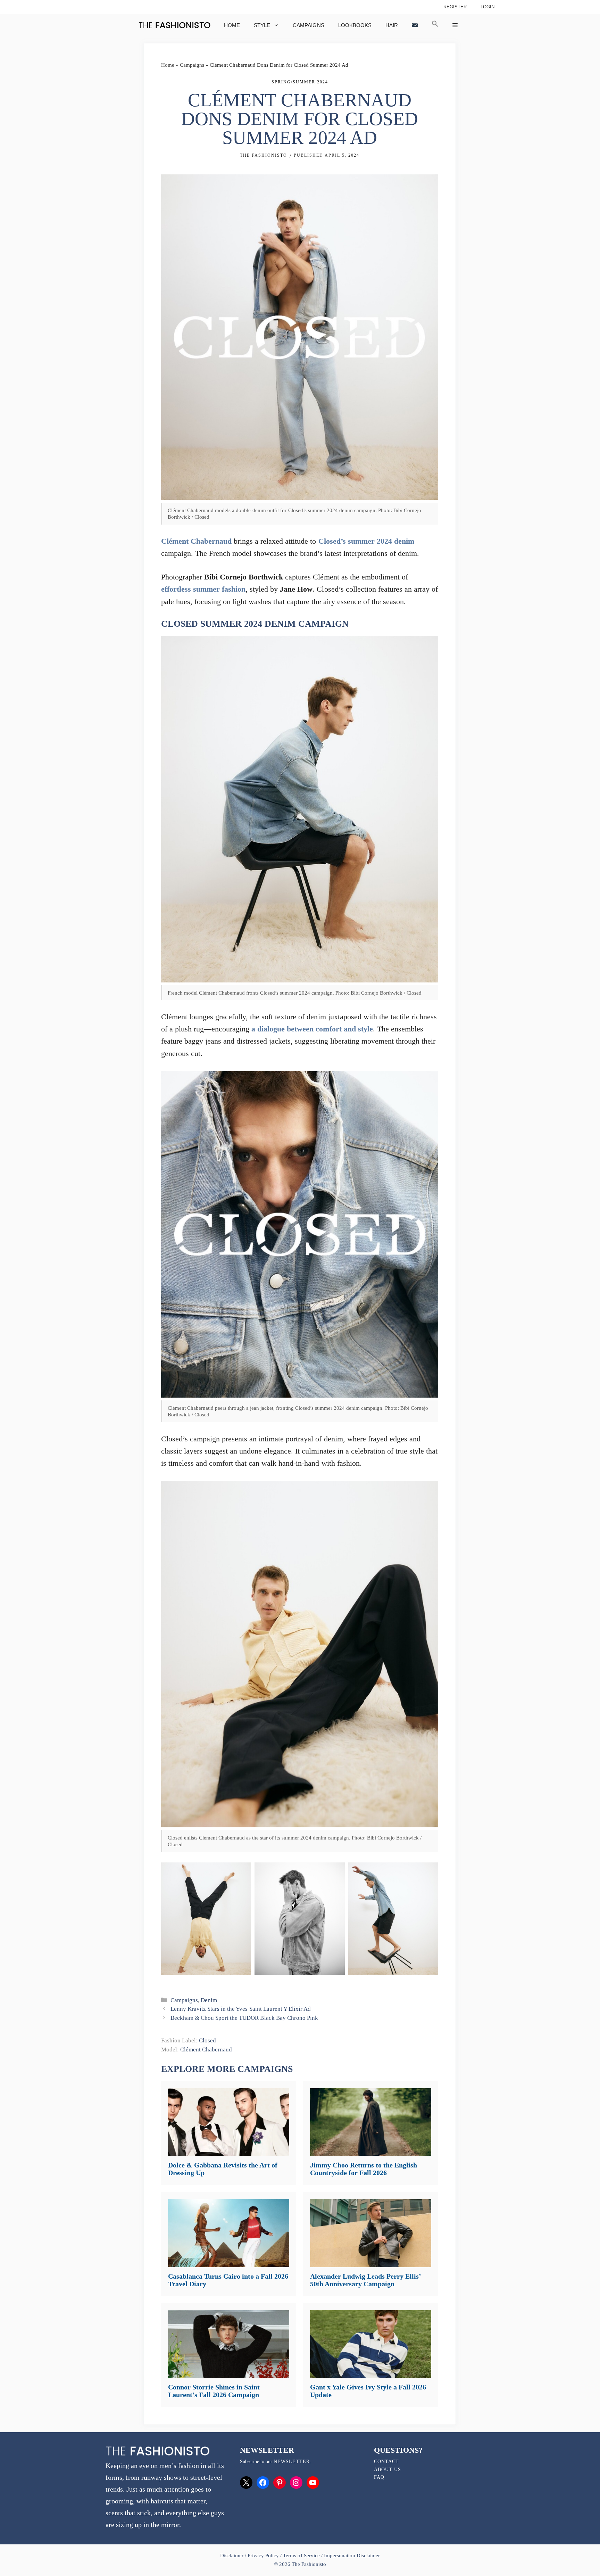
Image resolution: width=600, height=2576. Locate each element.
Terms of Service (301, 2556)
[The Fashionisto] (174, 25)
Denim (209, 2000)
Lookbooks (355, 25)
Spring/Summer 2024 (300, 82)
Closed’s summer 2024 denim (366, 541)
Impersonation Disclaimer (352, 2556)
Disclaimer (232, 2556)
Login (487, 7)
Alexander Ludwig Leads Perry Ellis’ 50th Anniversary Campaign (365, 2280)
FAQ (379, 2477)
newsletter (292, 2462)
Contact (386, 2462)
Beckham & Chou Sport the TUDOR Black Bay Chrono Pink (244, 2018)
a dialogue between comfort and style (312, 1029)
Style (262, 25)
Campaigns (308, 25)
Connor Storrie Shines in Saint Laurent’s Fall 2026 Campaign (214, 2391)
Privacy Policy (263, 2556)
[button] (435, 25)
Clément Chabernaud (196, 541)
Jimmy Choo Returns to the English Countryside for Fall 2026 (364, 2169)
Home (232, 25)
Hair (392, 25)
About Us (387, 2470)
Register (455, 7)
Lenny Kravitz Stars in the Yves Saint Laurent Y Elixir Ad (241, 2009)
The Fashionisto (264, 155)
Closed (207, 2040)
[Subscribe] (415, 25)
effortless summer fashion (203, 589)
